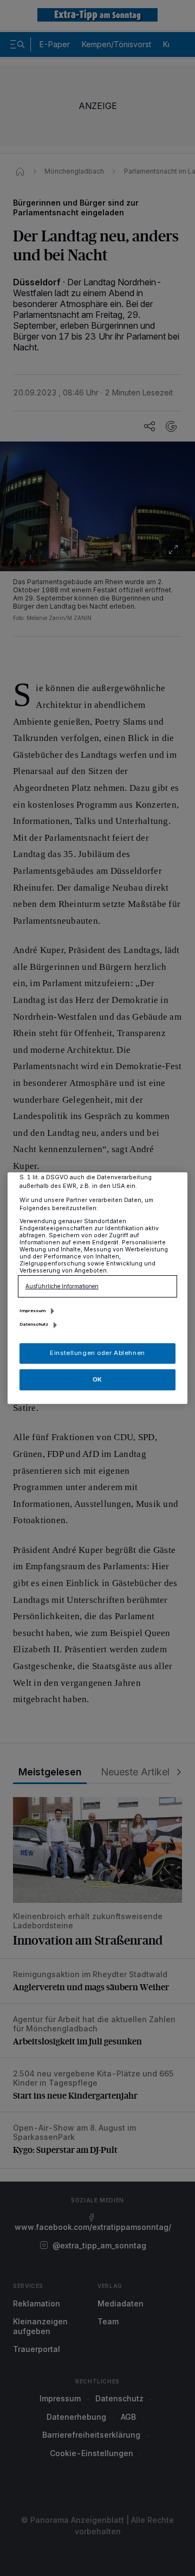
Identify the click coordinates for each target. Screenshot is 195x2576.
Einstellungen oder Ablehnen (97, 1353)
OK (97, 1379)
